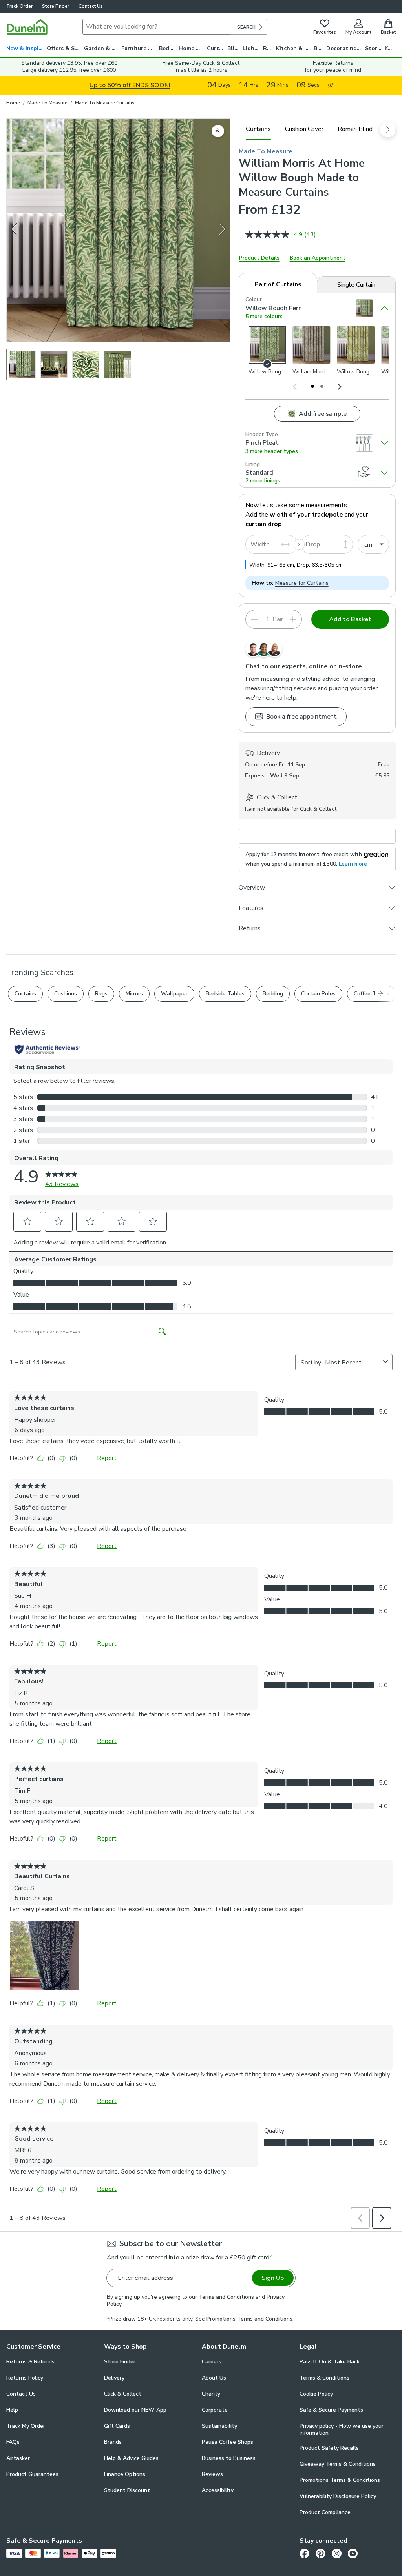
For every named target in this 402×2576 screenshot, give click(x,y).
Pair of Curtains (278, 284)
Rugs (270, 48)
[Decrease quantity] (254, 619)
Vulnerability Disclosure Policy (338, 2496)
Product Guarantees (32, 2474)
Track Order (19, 6)
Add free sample (323, 414)
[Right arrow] (223, 230)
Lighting (253, 48)
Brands (113, 2442)
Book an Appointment (318, 258)
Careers (212, 2362)
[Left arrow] (15, 230)
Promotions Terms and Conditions (249, 2319)
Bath (320, 48)
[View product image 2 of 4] (54, 365)
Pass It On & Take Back (330, 2362)
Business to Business (229, 2458)
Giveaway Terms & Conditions (338, 2464)
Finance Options (125, 2474)
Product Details (259, 258)
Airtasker (18, 2458)
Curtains (217, 48)
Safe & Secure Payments (331, 2410)
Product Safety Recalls (329, 2448)
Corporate (215, 2410)
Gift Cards (117, 2426)
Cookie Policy (316, 2394)
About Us (214, 2378)
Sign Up (273, 2278)
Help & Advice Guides (131, 2458)
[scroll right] (388, 129)
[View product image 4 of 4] (118, 365)
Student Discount (127, 2490)
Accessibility (218, 2490)
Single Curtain (356, 285)
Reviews (212, 2474)
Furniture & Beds (140, 48)
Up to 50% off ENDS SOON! (130, 85)
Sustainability (219, 2426)
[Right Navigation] (339, 386)
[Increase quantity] (293, 619)
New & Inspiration (26, 48)
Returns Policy (25, 2378)
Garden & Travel (102, 48)
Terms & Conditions (324, 2378)
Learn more (353, 864)
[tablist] (317, 129)
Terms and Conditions (226, 2297)
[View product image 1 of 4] (22, 365)
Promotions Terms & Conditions (340, 2480)
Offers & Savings (65, 48)
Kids (390, 48)
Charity (211, 2394)
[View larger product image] (218, 131)
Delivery (114, 2378)
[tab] (258, 129)
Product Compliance (325, 2512)
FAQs (13, 2442)
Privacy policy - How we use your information (342, 2430)
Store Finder (56, 6)
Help (12, 2410)
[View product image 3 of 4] (86, 365)
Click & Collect (123, 2394)
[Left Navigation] (295, 386)
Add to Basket (350, 619)
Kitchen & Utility (295, 48)
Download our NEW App (135, 2410)
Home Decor (193, 48)
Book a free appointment (301, 717)
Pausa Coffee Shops (227, 2442)
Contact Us (91, 6)
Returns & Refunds (30, 2362)
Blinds (235, 48)
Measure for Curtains (302, 583)
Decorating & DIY (346, 48)
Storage (375, 48)
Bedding (169, 48)
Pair (278, 619)
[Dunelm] (27, 27)
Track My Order (26, 2426)
